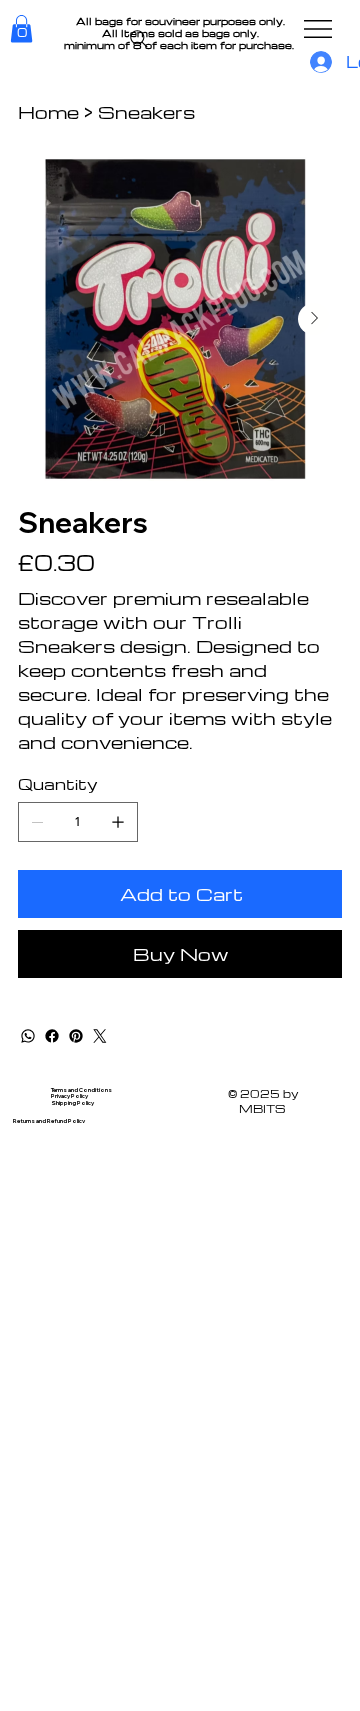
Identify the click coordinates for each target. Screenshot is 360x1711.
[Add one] (118, 822)
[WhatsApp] (28, 1036)
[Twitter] (100, 1036)
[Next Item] (314, 319)
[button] (21, 28)
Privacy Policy (69, 1095)
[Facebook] (52, 1036)
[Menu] (319, 29)
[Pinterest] (76, 1036)
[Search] (139, 39)
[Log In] (317, 62)
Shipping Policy (72, 1102)
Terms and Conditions (81, 1089)
